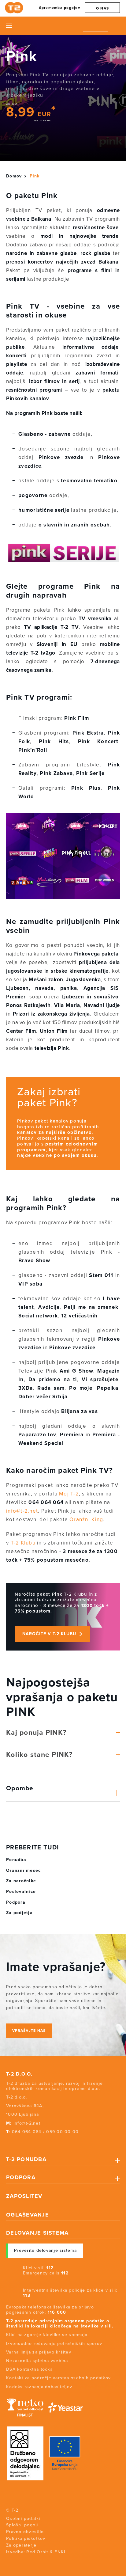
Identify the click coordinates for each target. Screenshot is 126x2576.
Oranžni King (86, 1520)
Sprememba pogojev (60, 8)
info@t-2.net (22, 1511)
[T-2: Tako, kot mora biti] (15, 8)
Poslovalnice (21, 1892)
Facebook (7, 2143)
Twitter (18, 2143)
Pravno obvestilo (25, 2532)
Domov (14, 176)
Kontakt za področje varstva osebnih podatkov (58, 2378)
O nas (102, 8)
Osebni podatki (23, 2519)
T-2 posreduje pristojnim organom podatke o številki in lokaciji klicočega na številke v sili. (60, 2323)
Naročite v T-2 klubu (49, 1634)
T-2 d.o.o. (19, 2074)
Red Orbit (37, 2552)
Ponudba (16, 1860)
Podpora (16, 1902)
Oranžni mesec (23, 1870)
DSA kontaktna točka (29, 2369)
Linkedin (41, 2143)
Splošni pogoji (22, 2525)
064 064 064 (27, 2132)
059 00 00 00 (62, 2132)
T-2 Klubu (23, 1543)
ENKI (60, 2552)
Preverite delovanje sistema (45, 2250)
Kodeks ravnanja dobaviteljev (39, 2387)
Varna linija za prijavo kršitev (39, 2352)
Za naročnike (21, 1881)
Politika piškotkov (26, 2538)
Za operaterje (21, 2545)
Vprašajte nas (29, 2031)
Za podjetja (19, 1913)
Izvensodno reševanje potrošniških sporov (54, 2344)
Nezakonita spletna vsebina (37, 2361)
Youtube (29, 2143)
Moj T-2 (69, 1494)
